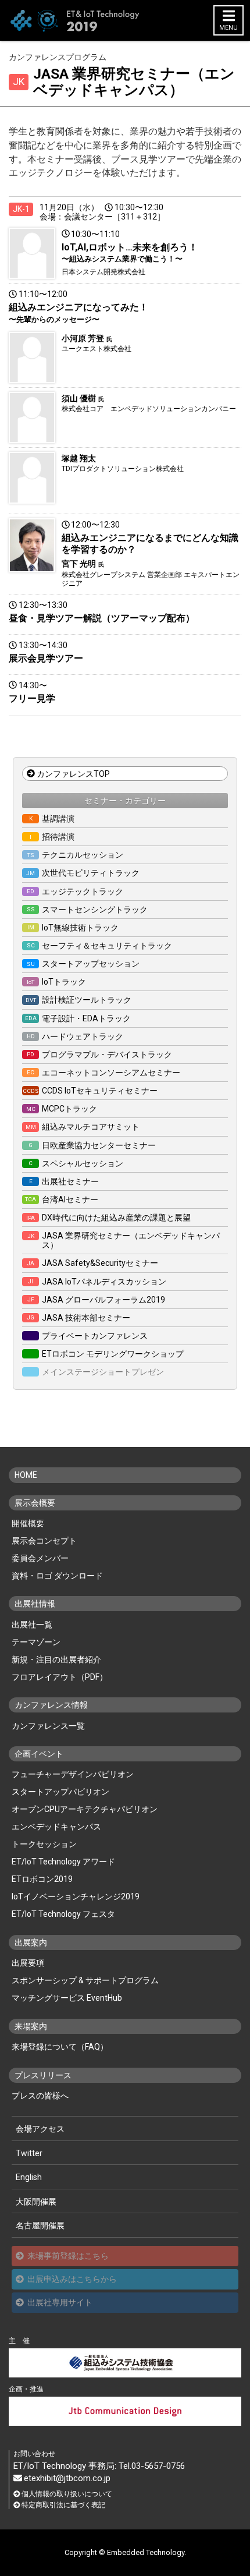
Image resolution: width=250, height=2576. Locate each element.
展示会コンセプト (44, 1541)
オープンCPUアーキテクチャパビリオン (85, 1809)
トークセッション (44, 1844)
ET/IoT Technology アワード (63, 1862)
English (29, 2177)
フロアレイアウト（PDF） (60, 1677)
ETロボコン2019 (42, 1879)
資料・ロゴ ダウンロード (57, 1576)
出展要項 (28, 1963)
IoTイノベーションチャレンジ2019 (76, 1896)
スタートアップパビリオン (60, 1792)
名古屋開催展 (40, 2225)
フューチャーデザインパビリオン (73, 1774)
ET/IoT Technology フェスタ (63, 1914)
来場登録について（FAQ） (60, 2047)
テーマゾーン (36, 1642)
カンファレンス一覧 (48, 1726)
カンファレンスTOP (73, 774)
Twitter (29, 2153)
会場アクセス (40, 2129)
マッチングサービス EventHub (67, 1998)
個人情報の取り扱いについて (67, 2494)
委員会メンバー (40, 1558)
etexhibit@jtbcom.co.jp (67, 2478)
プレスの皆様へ (40, 2096)
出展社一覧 (32, 1625)
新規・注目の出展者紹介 (56, 1659)
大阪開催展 (36, 2202)
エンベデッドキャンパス (56, 1827)
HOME (26, 1475)
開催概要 (28, 1523)
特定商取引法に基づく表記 (63, 2505)
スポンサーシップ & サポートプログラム (85, 1980)
